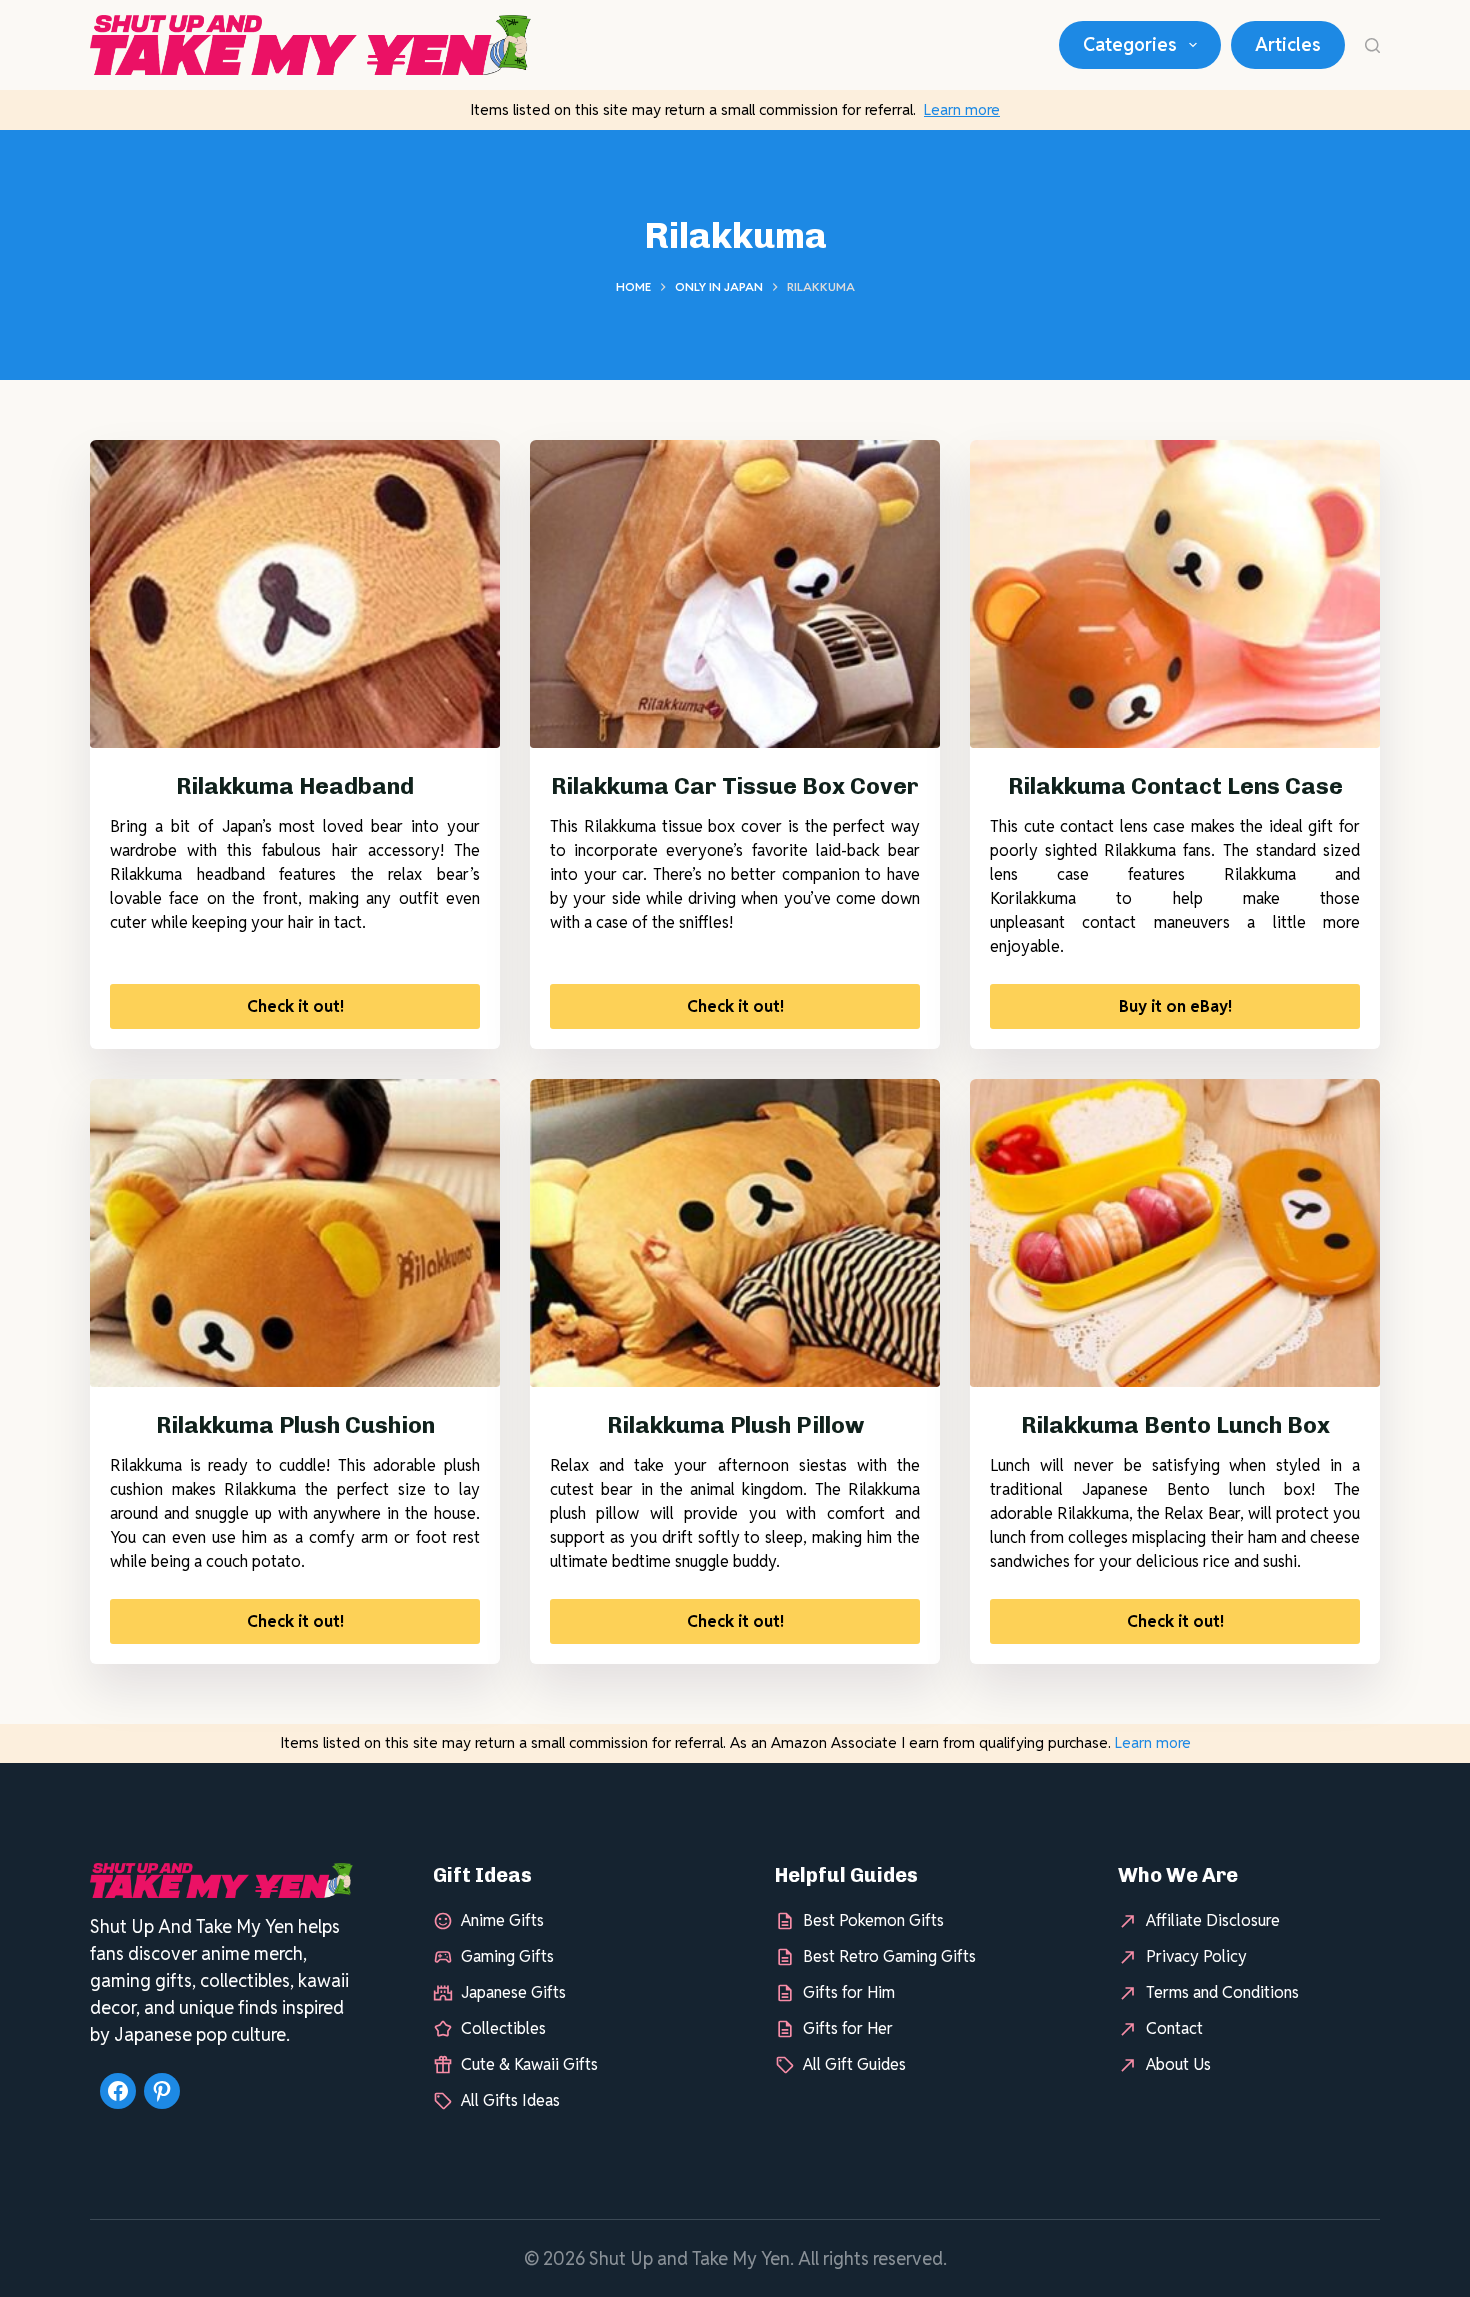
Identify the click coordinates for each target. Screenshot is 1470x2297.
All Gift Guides (854, 2064)
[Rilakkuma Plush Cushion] (295, 1233)
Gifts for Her (848, 2028)
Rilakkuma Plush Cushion (295, 1425)
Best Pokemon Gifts (873, 1920)
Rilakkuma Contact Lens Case (1175, 786)
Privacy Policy (1196, 1956)
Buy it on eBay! (1175, 1006)
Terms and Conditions (1222, 1992)
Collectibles (503, 2028)
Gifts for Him (849, 1992)
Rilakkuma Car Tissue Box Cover (735, 786)
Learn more (962, 109)
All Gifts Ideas (510, 2100)
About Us (1178, 2064)
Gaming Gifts (507, 1956)
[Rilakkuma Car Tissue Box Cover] (735, 594)
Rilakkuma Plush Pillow (735, 1425)
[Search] (1372, 45)
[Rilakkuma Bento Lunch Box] (1175, 1233)
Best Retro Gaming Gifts (889, 1956)
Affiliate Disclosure (1213, 1920)
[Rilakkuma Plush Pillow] (735, 1233)
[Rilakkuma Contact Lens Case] (1175, 594)
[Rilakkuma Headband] (295, 594)
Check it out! (295, 1006)
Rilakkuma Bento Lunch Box (1175, 1425)
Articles (1288, 44)
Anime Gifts (502, 1920)
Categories (1130, 44)
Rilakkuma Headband (295, 786)
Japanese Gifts (513, 1992)
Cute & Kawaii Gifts (529, 2064)
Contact (1174, 2028)
